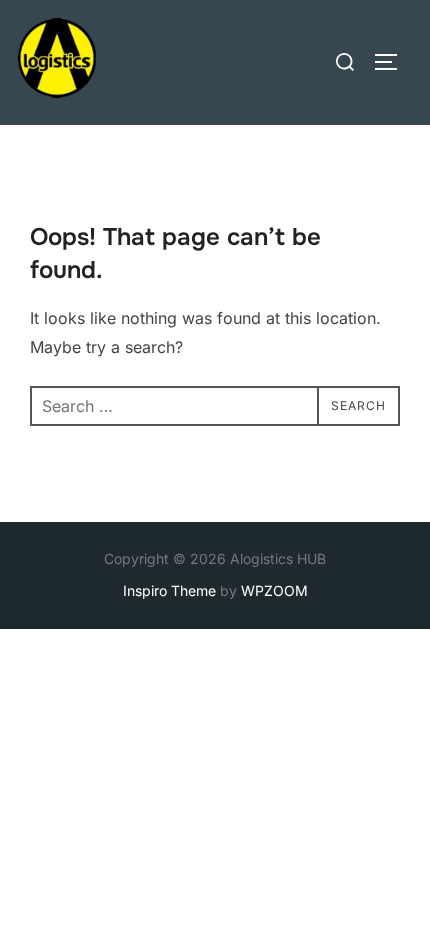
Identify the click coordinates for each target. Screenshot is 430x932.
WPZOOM (274, 590)
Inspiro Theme (169, 590)
